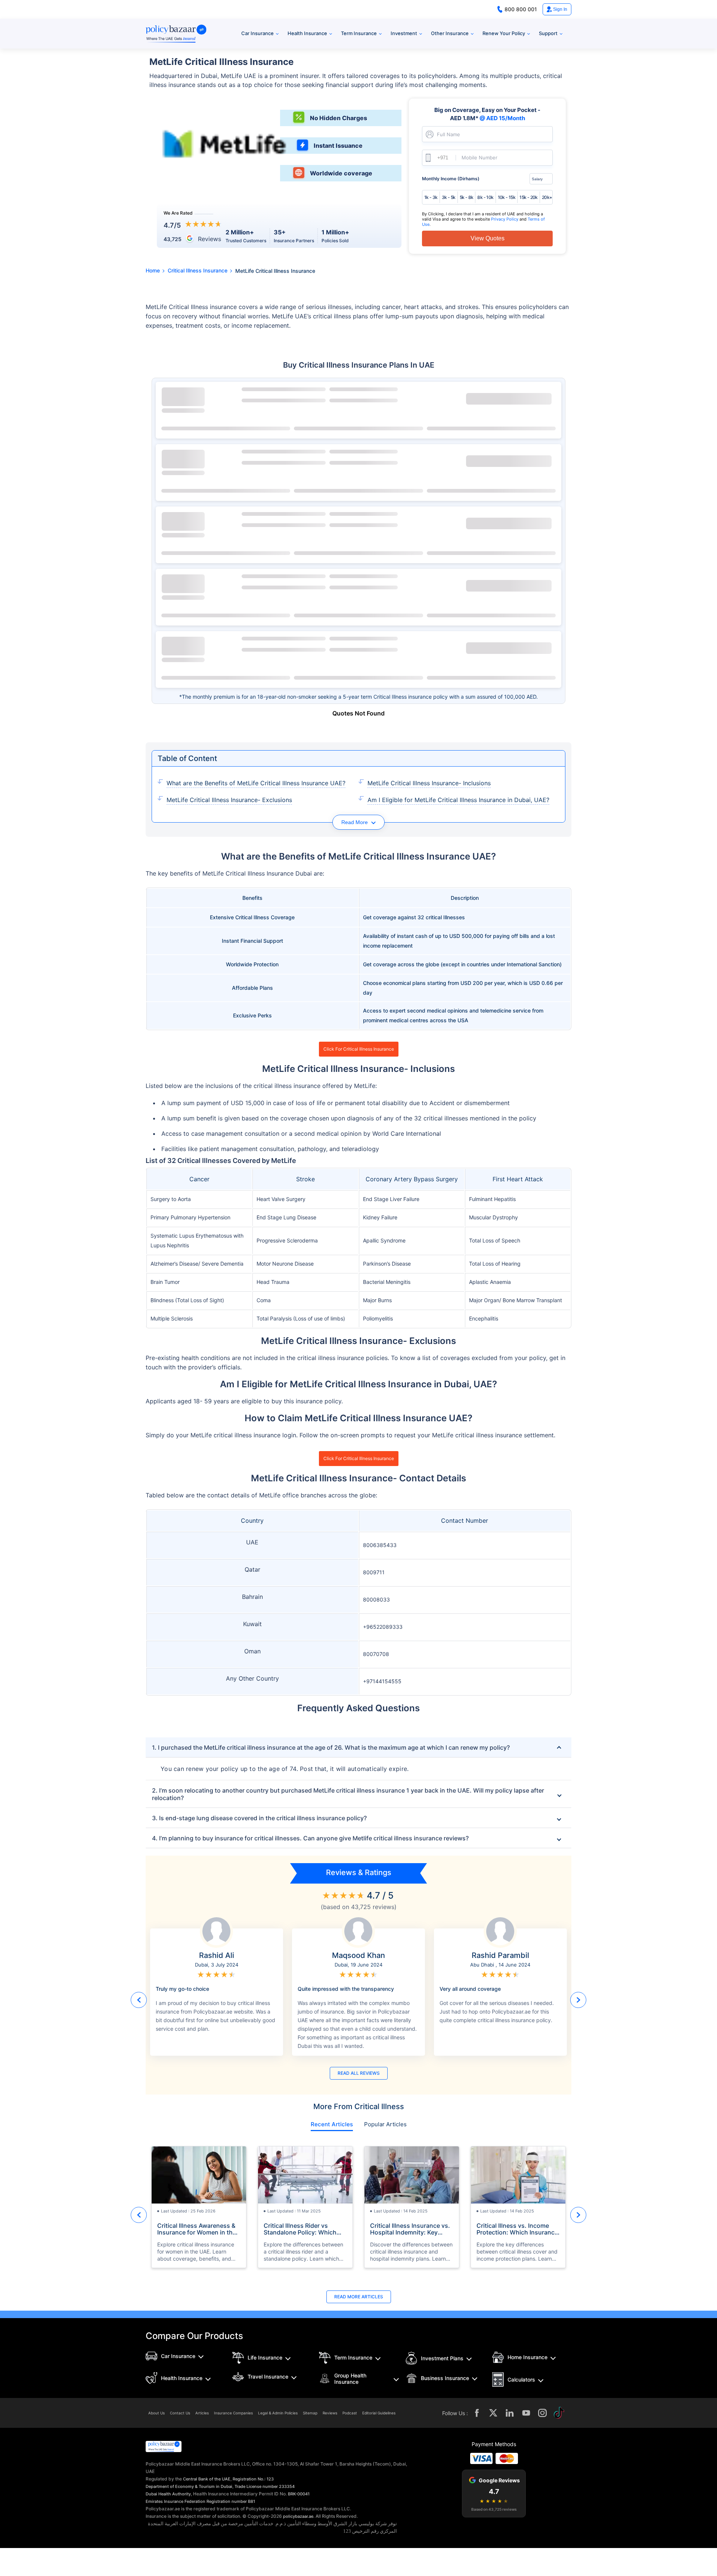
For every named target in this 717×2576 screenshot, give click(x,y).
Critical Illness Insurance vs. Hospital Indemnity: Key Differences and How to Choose (410, 2229)
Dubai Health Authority (168, 2494)
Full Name (448, 135)
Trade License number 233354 (265, 2486)
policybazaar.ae (298, 2516)
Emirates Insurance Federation (176, 2501)
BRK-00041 (299, 2494)
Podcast (350, 2413)
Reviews (330, 2413)
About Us (156, 2413)
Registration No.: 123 (253, 2479)
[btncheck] (509, 399)
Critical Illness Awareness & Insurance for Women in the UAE (197, 2229)
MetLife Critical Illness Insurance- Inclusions (429, 783)
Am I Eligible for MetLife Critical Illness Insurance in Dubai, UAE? (458, 800)
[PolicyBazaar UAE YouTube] (526, 2413)
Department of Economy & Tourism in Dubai (189, 2486)
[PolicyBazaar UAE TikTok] (559, 2413)
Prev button (139, 2000)
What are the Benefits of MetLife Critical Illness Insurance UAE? (256, 783)
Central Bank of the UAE (207, 2479)
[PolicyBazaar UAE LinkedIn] (510, 2413)
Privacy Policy (505, 219)
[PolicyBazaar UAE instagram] (543, 2413)
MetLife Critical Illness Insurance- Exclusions (229, 800)
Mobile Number (479, 158)
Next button (578, 2000)
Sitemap (310, 2413)
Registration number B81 (231, 2501)
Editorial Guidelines (379, 2413)
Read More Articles (359, 2297)
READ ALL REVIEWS (359, 2073)
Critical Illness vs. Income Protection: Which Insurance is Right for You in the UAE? (517, 2229)
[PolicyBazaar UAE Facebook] (477, 2413)
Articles (202, 2413)
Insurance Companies (233, 2413)
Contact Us (180, 2413)
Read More (355, 822)
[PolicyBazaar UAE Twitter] (493, 2413)
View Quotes (488, 238)
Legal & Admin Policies (278, 2413)
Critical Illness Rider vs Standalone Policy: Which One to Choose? (300, 2229)
